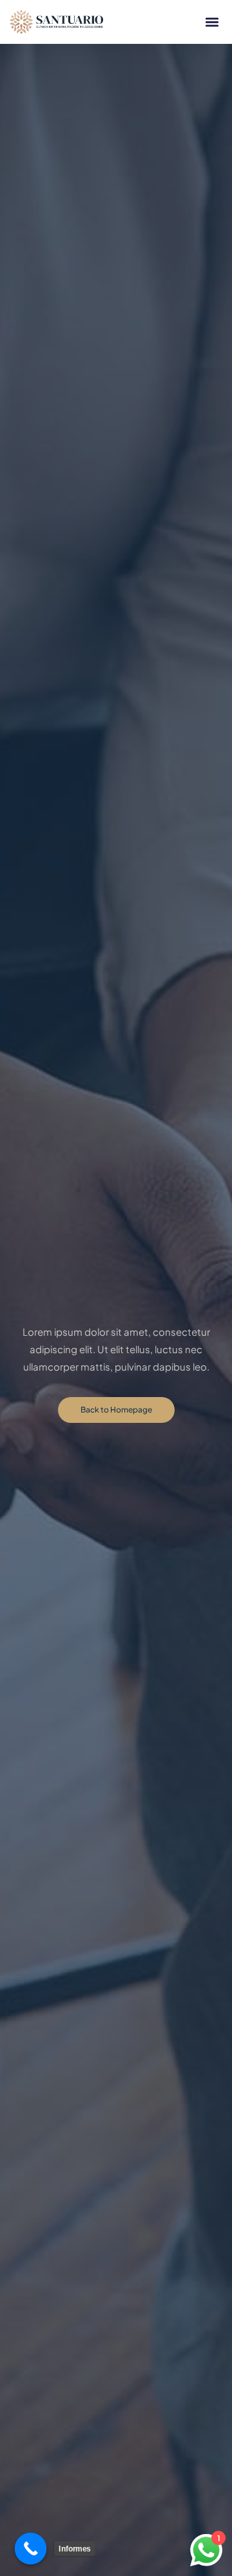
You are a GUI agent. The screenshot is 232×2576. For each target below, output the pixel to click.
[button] (212, 22)
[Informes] (31, 2549)
